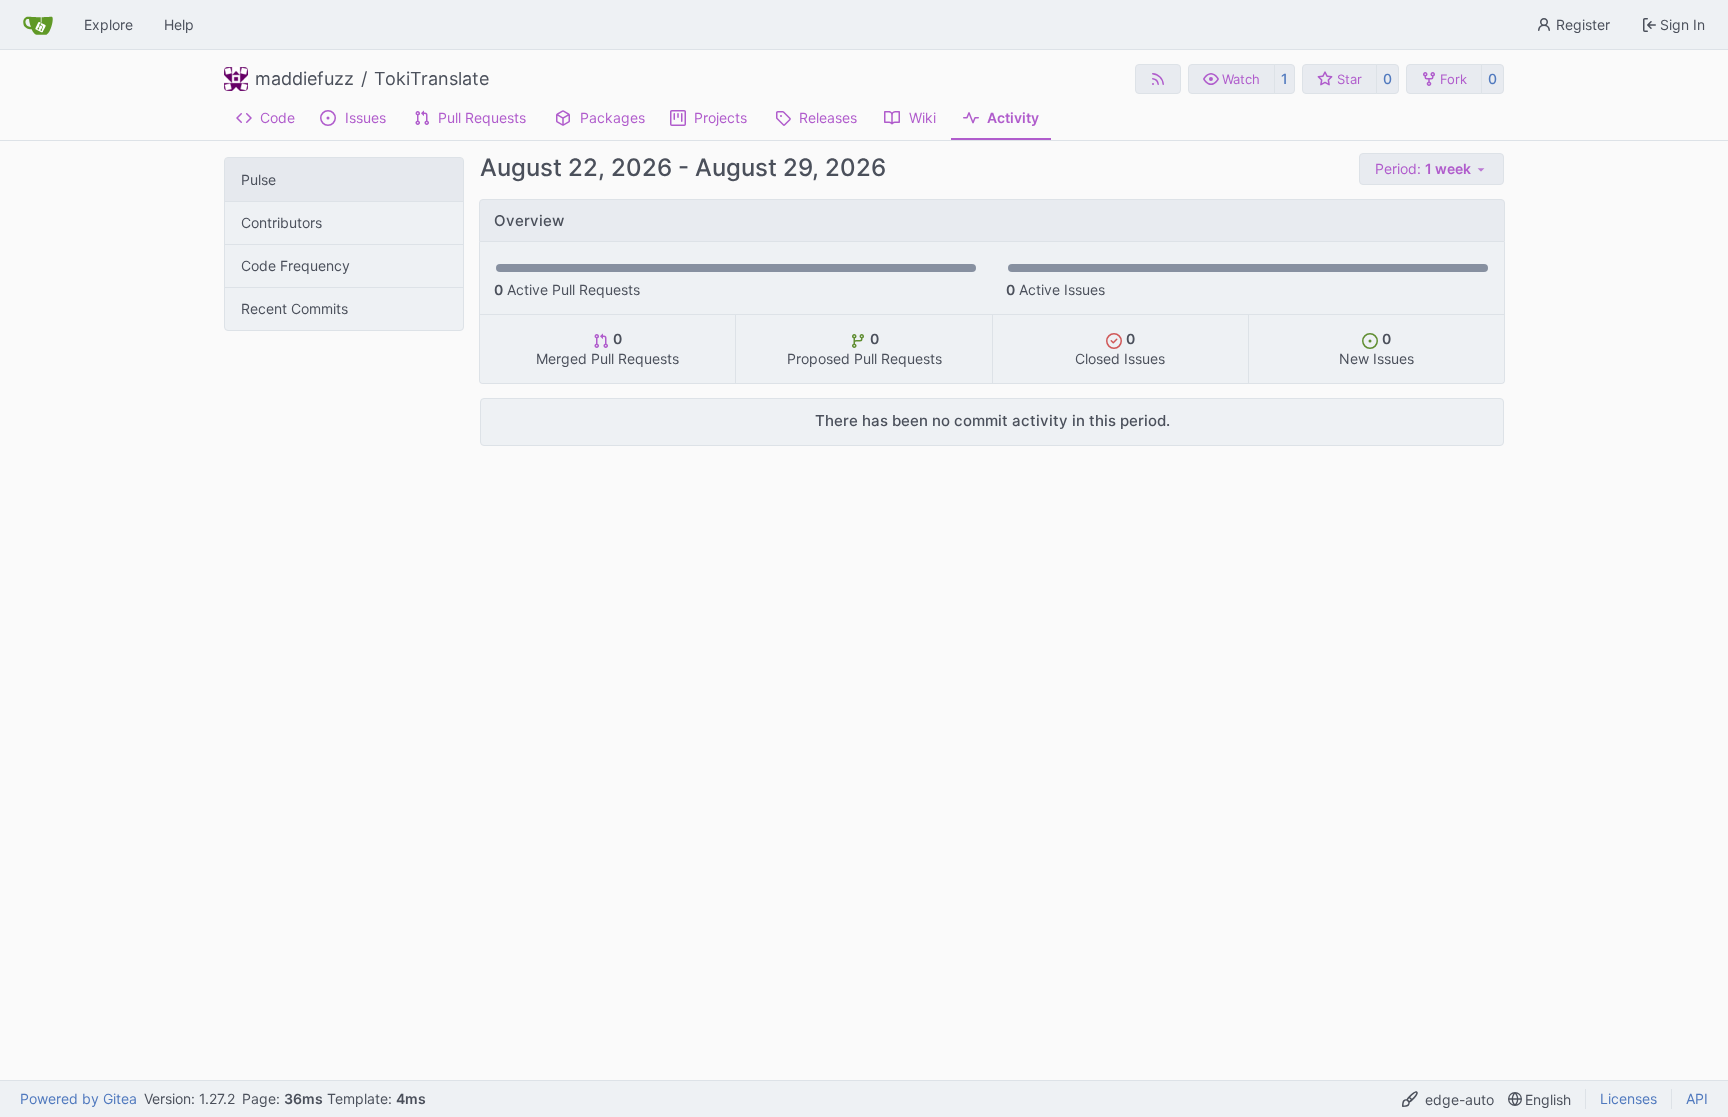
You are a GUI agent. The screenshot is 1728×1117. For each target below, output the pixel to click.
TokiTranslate (431, 79)
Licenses (1628, 1098)
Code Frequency (295, 265)
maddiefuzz (304, 79)
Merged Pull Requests (607, 348)
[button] (1231, 79)
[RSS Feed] (1158, 79)
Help (179, 24)
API (1697, 1098)
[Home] (38, 25)
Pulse (258, 179)
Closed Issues (1120, 348)
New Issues (1376, 348)
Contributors (281, 222)
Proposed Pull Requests (864, 348)
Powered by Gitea (78, 1098)
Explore (108, 24)
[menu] (1431, 169)
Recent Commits (294, 308)
